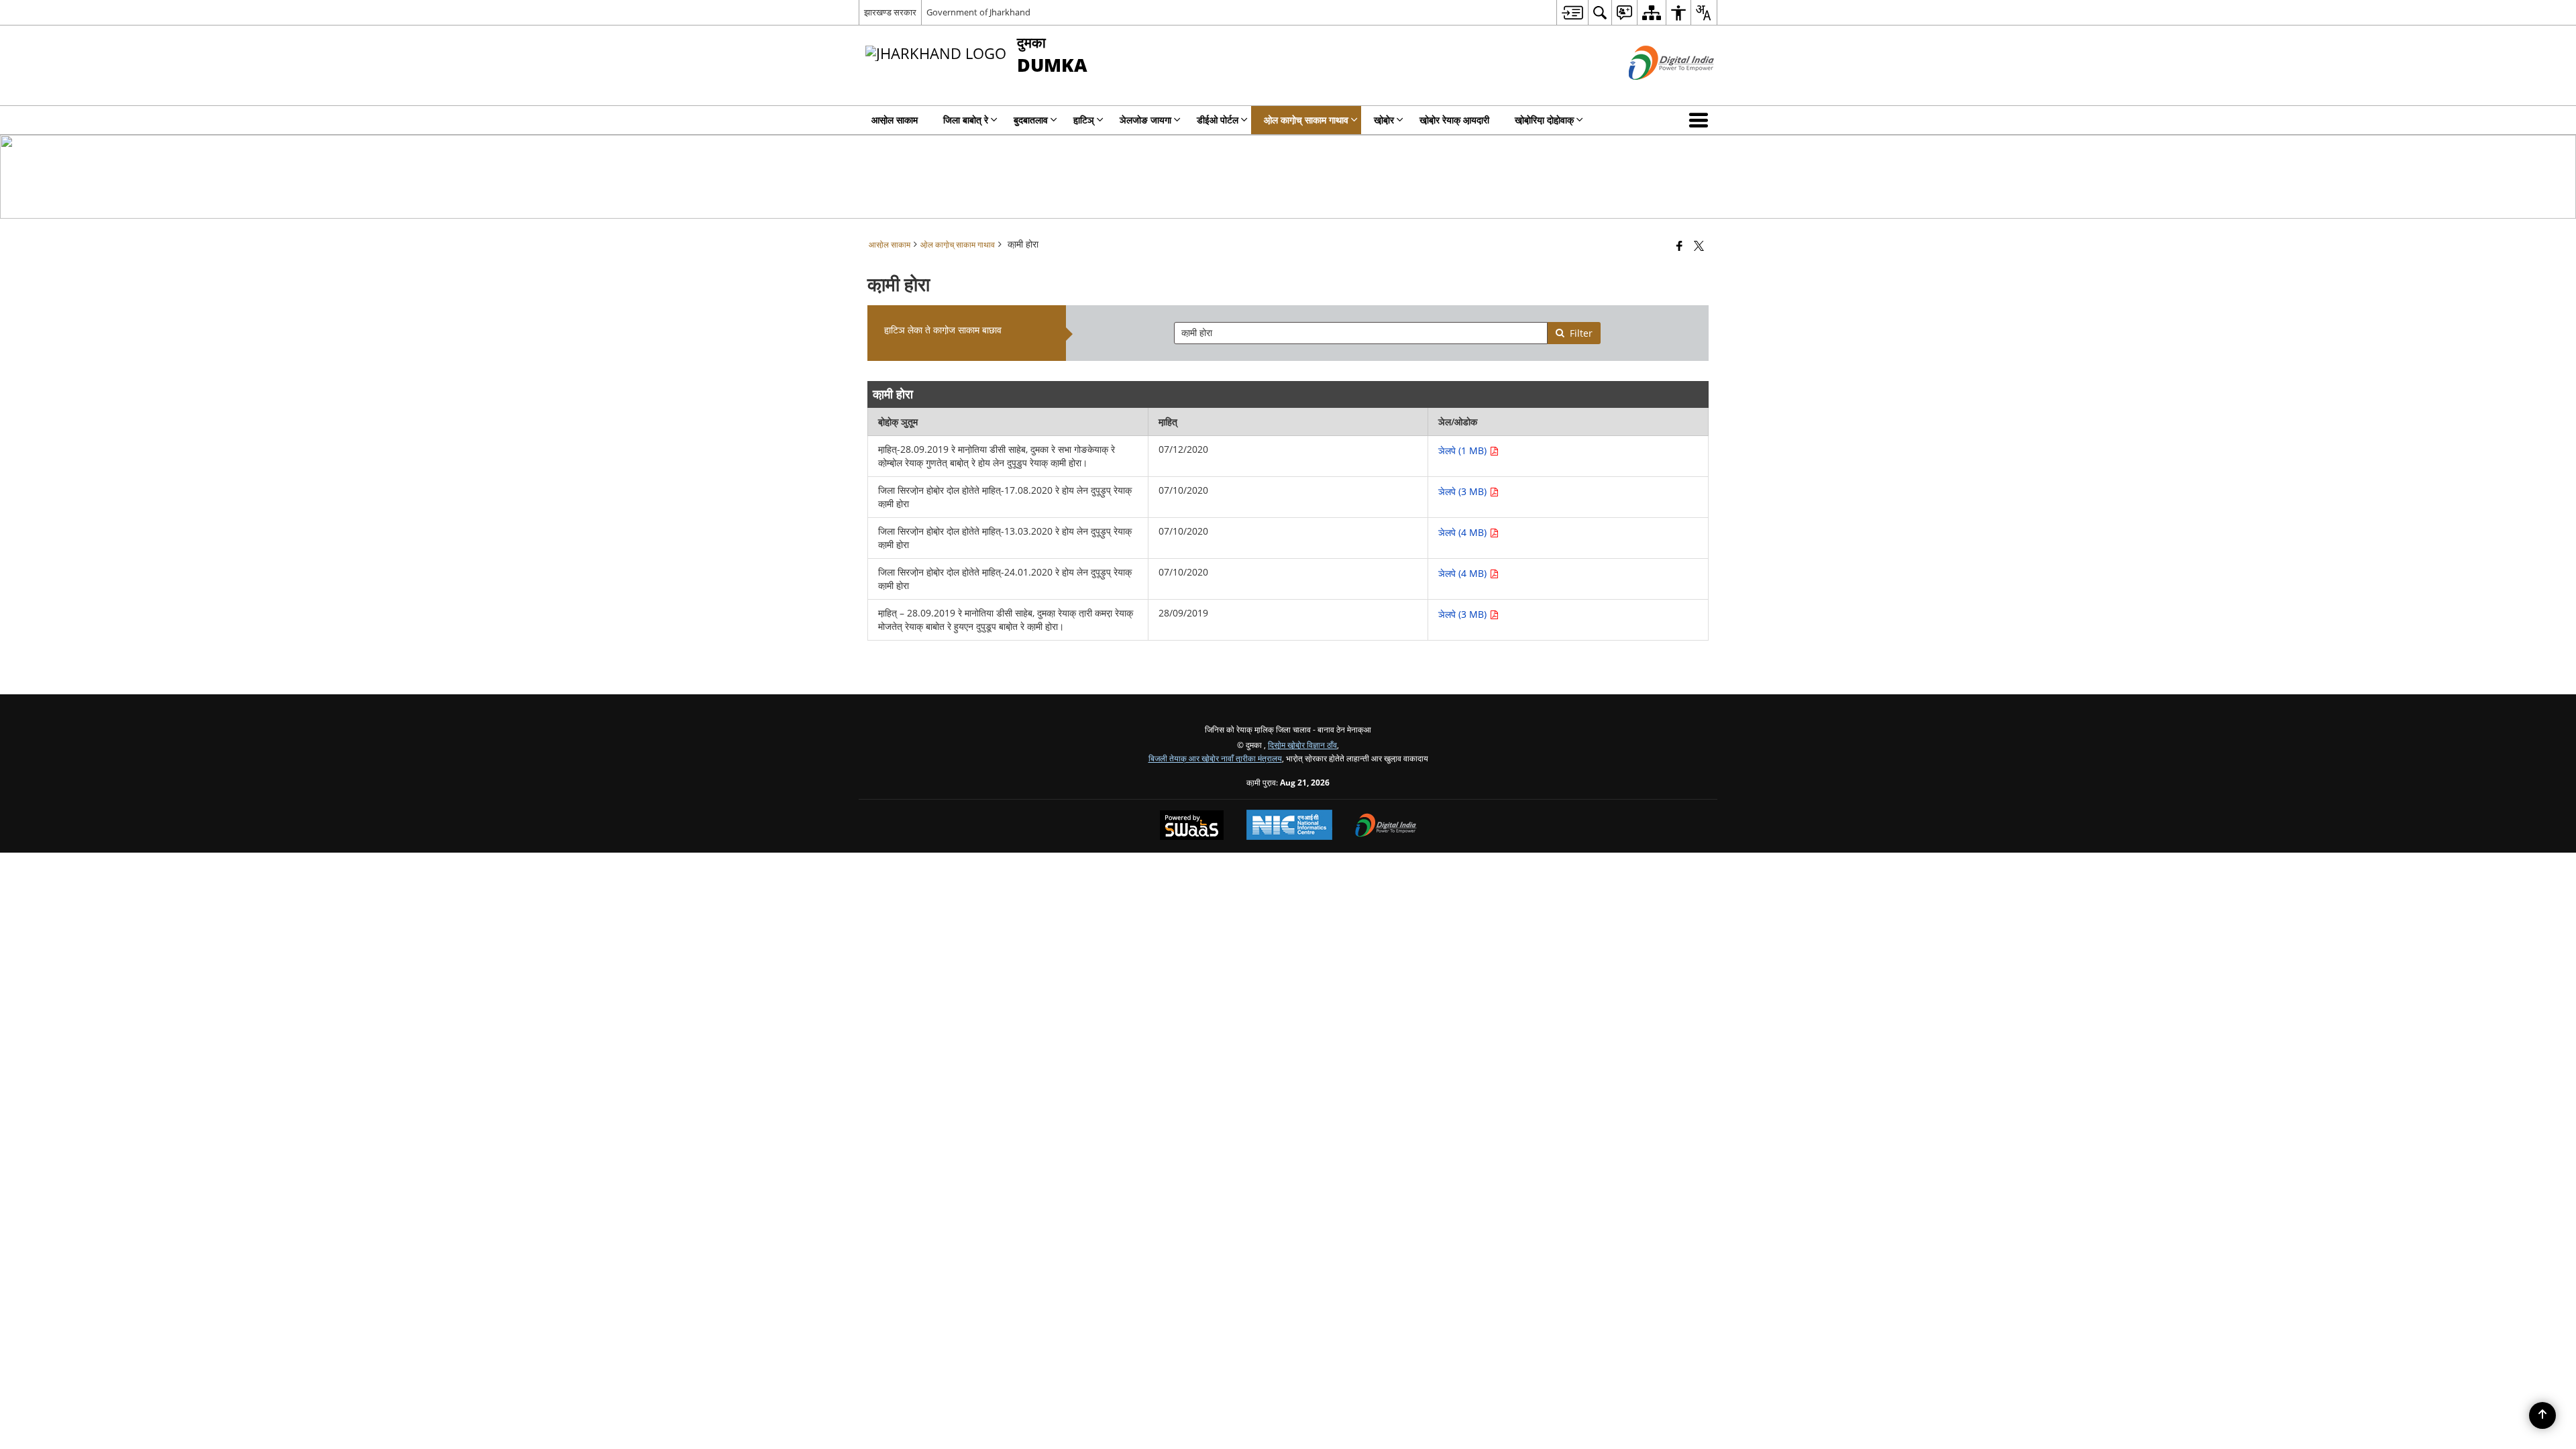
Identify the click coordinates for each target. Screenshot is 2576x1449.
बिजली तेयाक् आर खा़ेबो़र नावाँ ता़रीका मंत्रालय (1215, 758)
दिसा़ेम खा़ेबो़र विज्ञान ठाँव (1302, 745)
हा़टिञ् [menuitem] (1084, 120)
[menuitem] (1572, 12)
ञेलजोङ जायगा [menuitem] (1145, 120)
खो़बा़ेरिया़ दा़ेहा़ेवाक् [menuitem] (1544, 120)
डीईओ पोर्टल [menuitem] (1218, 120)
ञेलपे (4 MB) (1464, 532)
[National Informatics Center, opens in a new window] (1289, 826)
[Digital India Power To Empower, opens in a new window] (1386, 826)
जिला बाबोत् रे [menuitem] (966, 120)
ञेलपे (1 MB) (1464, 450)
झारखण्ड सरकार (890, 12)
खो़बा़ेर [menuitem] (1384, 120)
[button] (1701, 120)
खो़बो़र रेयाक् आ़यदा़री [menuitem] (1454, 120)
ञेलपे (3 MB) (1464, 491)
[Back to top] (2542, 1415)
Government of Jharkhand (978, 12)
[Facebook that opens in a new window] (1679, 246)
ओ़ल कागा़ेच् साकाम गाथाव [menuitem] (1306, 120)
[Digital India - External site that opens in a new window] (1655, 91)
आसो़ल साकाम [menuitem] (895, 120)
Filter (1581, 333)
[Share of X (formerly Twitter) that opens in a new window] (1699, 246)
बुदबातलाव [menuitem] (1031, 120)
